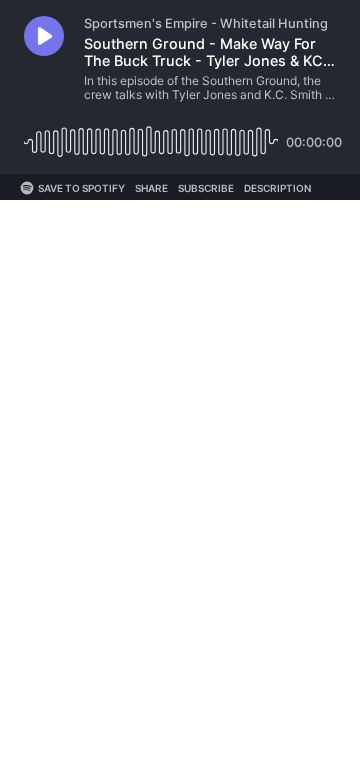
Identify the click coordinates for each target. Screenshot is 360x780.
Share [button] (151, 188)
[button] (44, 36)
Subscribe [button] (206, 188)
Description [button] (277, 188)
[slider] (151, 134)
